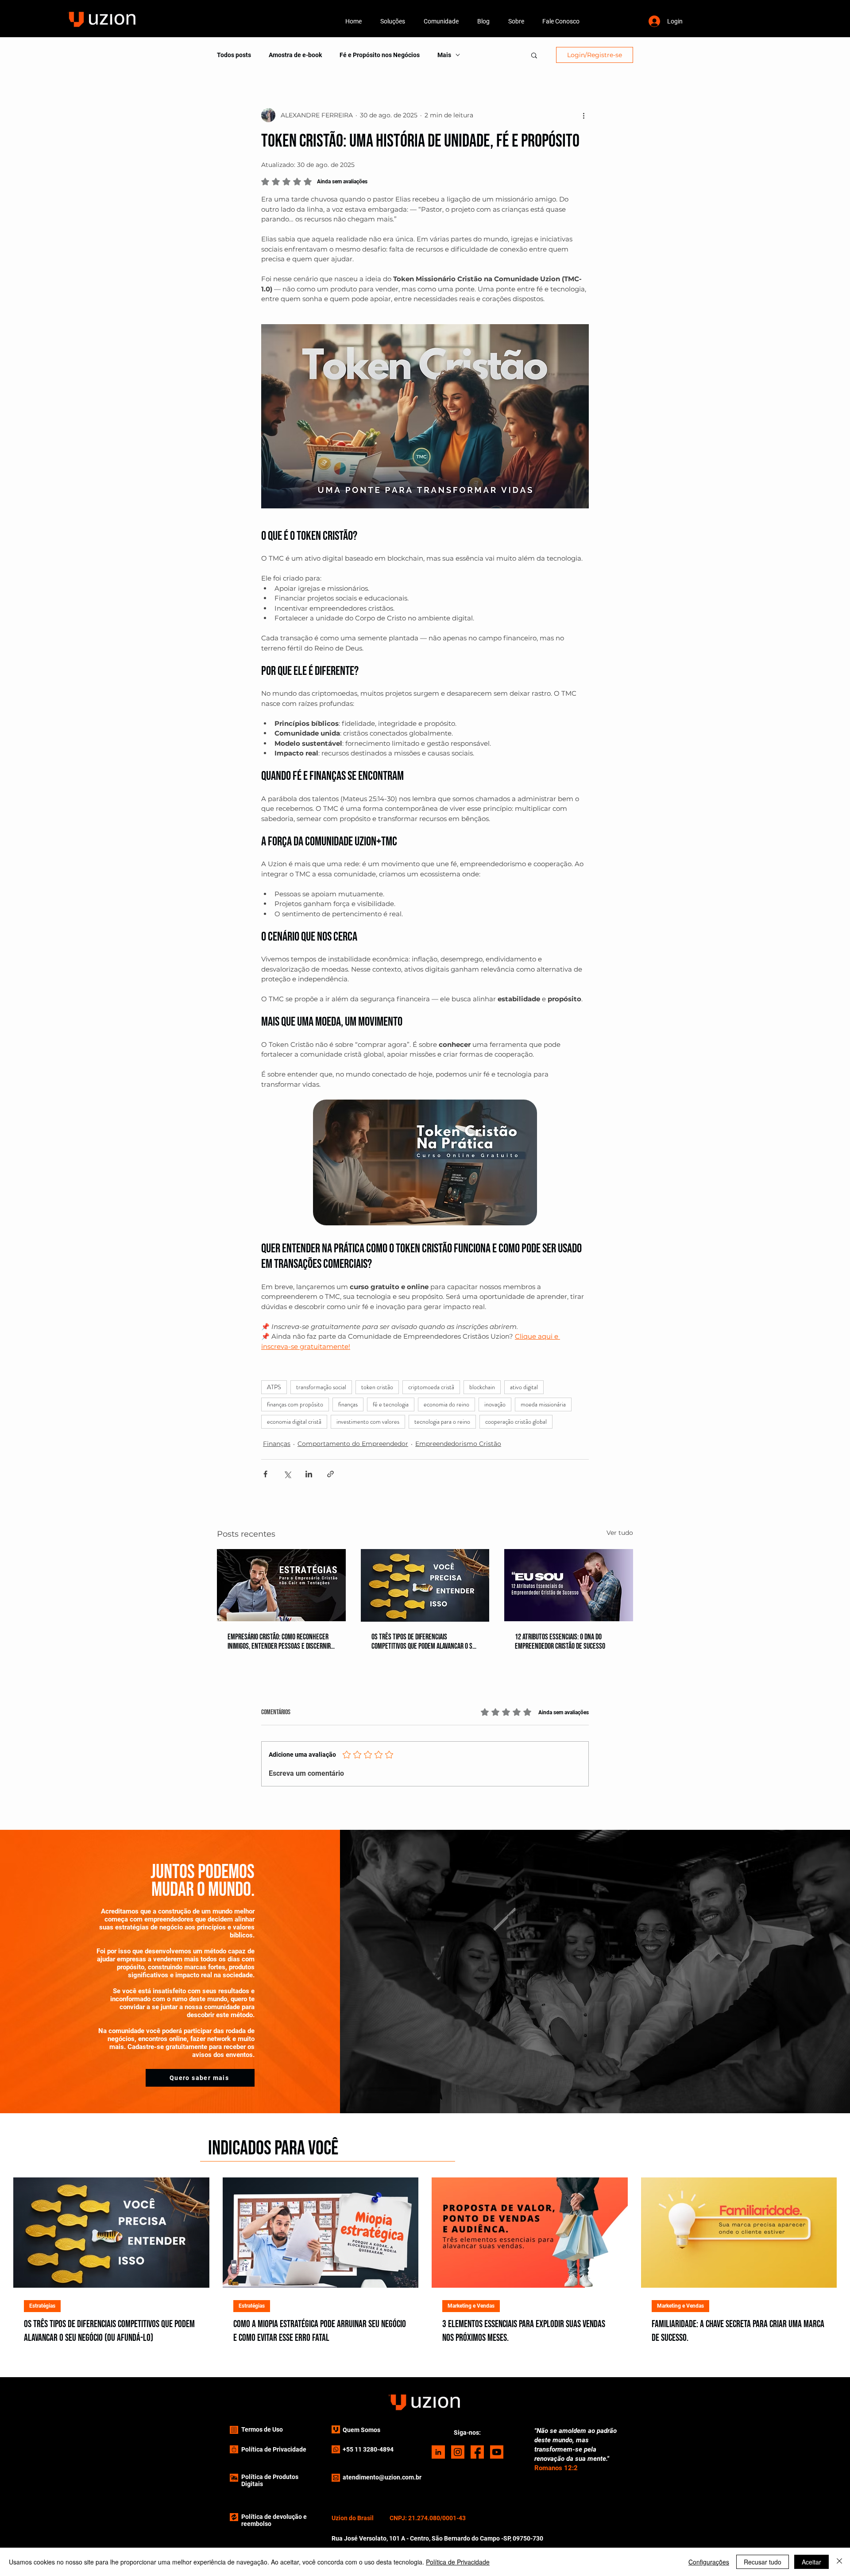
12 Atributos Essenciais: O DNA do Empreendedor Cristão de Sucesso (560, 1642)
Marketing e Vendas (471, 2306)
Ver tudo (620, 1533)
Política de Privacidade (458, 2562)
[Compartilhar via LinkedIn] (309, 1474)
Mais (444, 55)
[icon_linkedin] (438, 2452)
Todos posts (234, 55)
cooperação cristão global (516, 1422)
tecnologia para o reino (442, 1422)
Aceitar (811, 2562)
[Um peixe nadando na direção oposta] (425, 1585)
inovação (495, 1404)
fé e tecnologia (391, 1404)
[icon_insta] (458, 2452)
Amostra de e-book (295, 55)
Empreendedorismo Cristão (458, 1444)
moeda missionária (543, 1404)
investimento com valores (368, 1422)
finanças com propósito (295, 1404)
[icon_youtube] (497, 2452)
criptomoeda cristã (431, 1387)
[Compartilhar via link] (330, 1474)
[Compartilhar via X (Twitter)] (287, 1474)
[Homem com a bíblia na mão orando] (569, 1585)
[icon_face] (477, 2452)
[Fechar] (839, 2562)
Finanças (277, 1444)
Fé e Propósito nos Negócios (380, 55)
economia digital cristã (294, 1422)
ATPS (274, 1387)
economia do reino (446, 1404)
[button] (393, 21)
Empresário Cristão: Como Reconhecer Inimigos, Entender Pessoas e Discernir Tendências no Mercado (279, 1642)
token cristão (377, 1387)
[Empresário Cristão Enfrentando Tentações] (281, 1585)
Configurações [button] (709, 2562)
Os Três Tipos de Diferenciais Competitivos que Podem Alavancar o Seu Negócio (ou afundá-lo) (425, 1642)
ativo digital (524, 1387)
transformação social (321, 1387)
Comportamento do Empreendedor (353, 1444)
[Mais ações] (583, 115)
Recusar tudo (763, 2562)
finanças (348, 1404)
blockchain (482, 1387)
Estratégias (42, 2306)
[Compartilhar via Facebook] (265, 1474)
